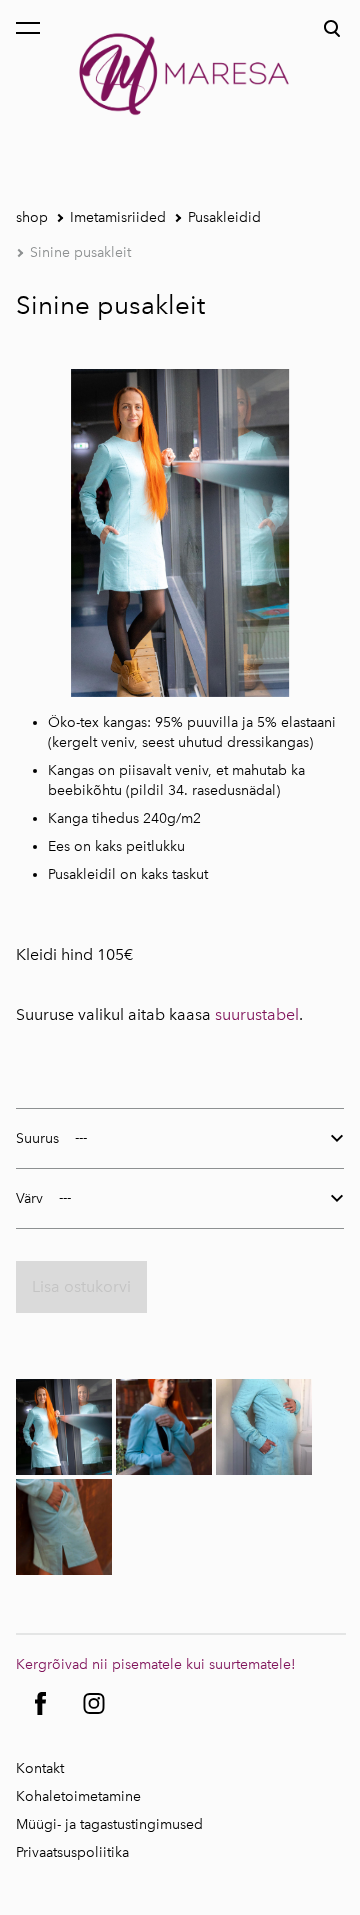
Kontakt (40, 1768)
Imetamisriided (118, 217)
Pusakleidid (224, 217)
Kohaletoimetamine (78, 1796)
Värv (29, 1198)
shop (32, 217)
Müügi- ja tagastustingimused (109, 1824)
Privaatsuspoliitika (72, 1852)
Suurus (37, 1138)
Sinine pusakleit (80, 252)
